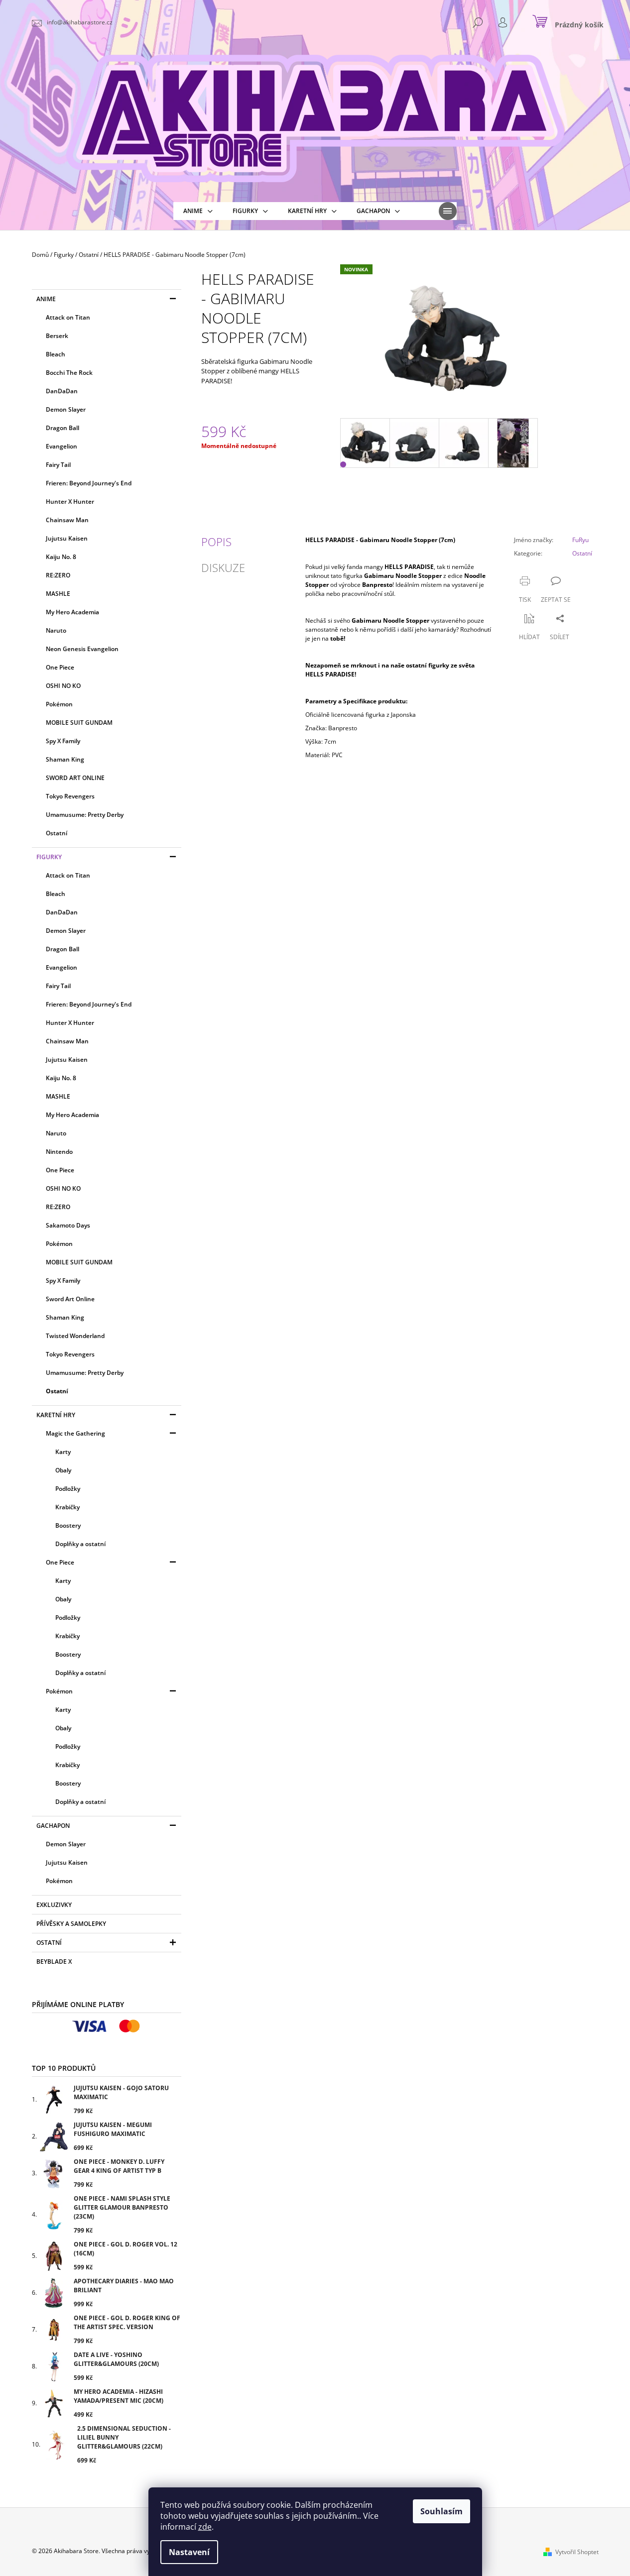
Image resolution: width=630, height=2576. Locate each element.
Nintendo (59, 1152)
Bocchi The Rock (69, 373)
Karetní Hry (56, 1415)
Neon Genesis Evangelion (82, 649)
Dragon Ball (63, 428)
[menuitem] (198, 211)
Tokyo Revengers (70, 796)
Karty (63, 1452)
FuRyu (580, 540)
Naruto (56, 630)
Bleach (56, 354)
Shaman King (65, 759)
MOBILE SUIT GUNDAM (79, 723)
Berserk (57, 336)
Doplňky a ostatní (80, 1544)
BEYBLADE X (54, 1961)
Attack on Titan (68, 317)
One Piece (60, 667)
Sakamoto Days (68, 1225)
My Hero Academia (72, 612)
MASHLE (58, 594)
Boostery (68, 1525)
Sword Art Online (70, 1299)
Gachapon (53, 1826)
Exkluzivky (54, 1905)
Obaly (63, 1470)
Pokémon (59, 704)
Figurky (49, 857)
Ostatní (57, 833)
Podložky (68, 1489)
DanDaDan (62, 391)
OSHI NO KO (63, 686)
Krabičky (67, 1507)
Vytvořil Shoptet (577, 2552)
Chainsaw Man (67, 520)
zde (205, 2527)
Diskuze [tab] (223, 567)
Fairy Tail (58, 465)
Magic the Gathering (75, 1433)
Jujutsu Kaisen (67, 538)
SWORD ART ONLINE (75, 778)
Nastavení (189, 2552)
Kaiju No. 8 (61, 557)
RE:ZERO (58, 575)
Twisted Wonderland (75, 1336)
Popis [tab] (216, 542)
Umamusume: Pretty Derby (85, 815)
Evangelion (62, 446)
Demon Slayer (66, 409)
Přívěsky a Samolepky (71, 1924)
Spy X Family (63, 741)
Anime (46, 299)
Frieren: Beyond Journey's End (89, 483)
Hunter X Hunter (70, 502)
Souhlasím (441, 2511)
